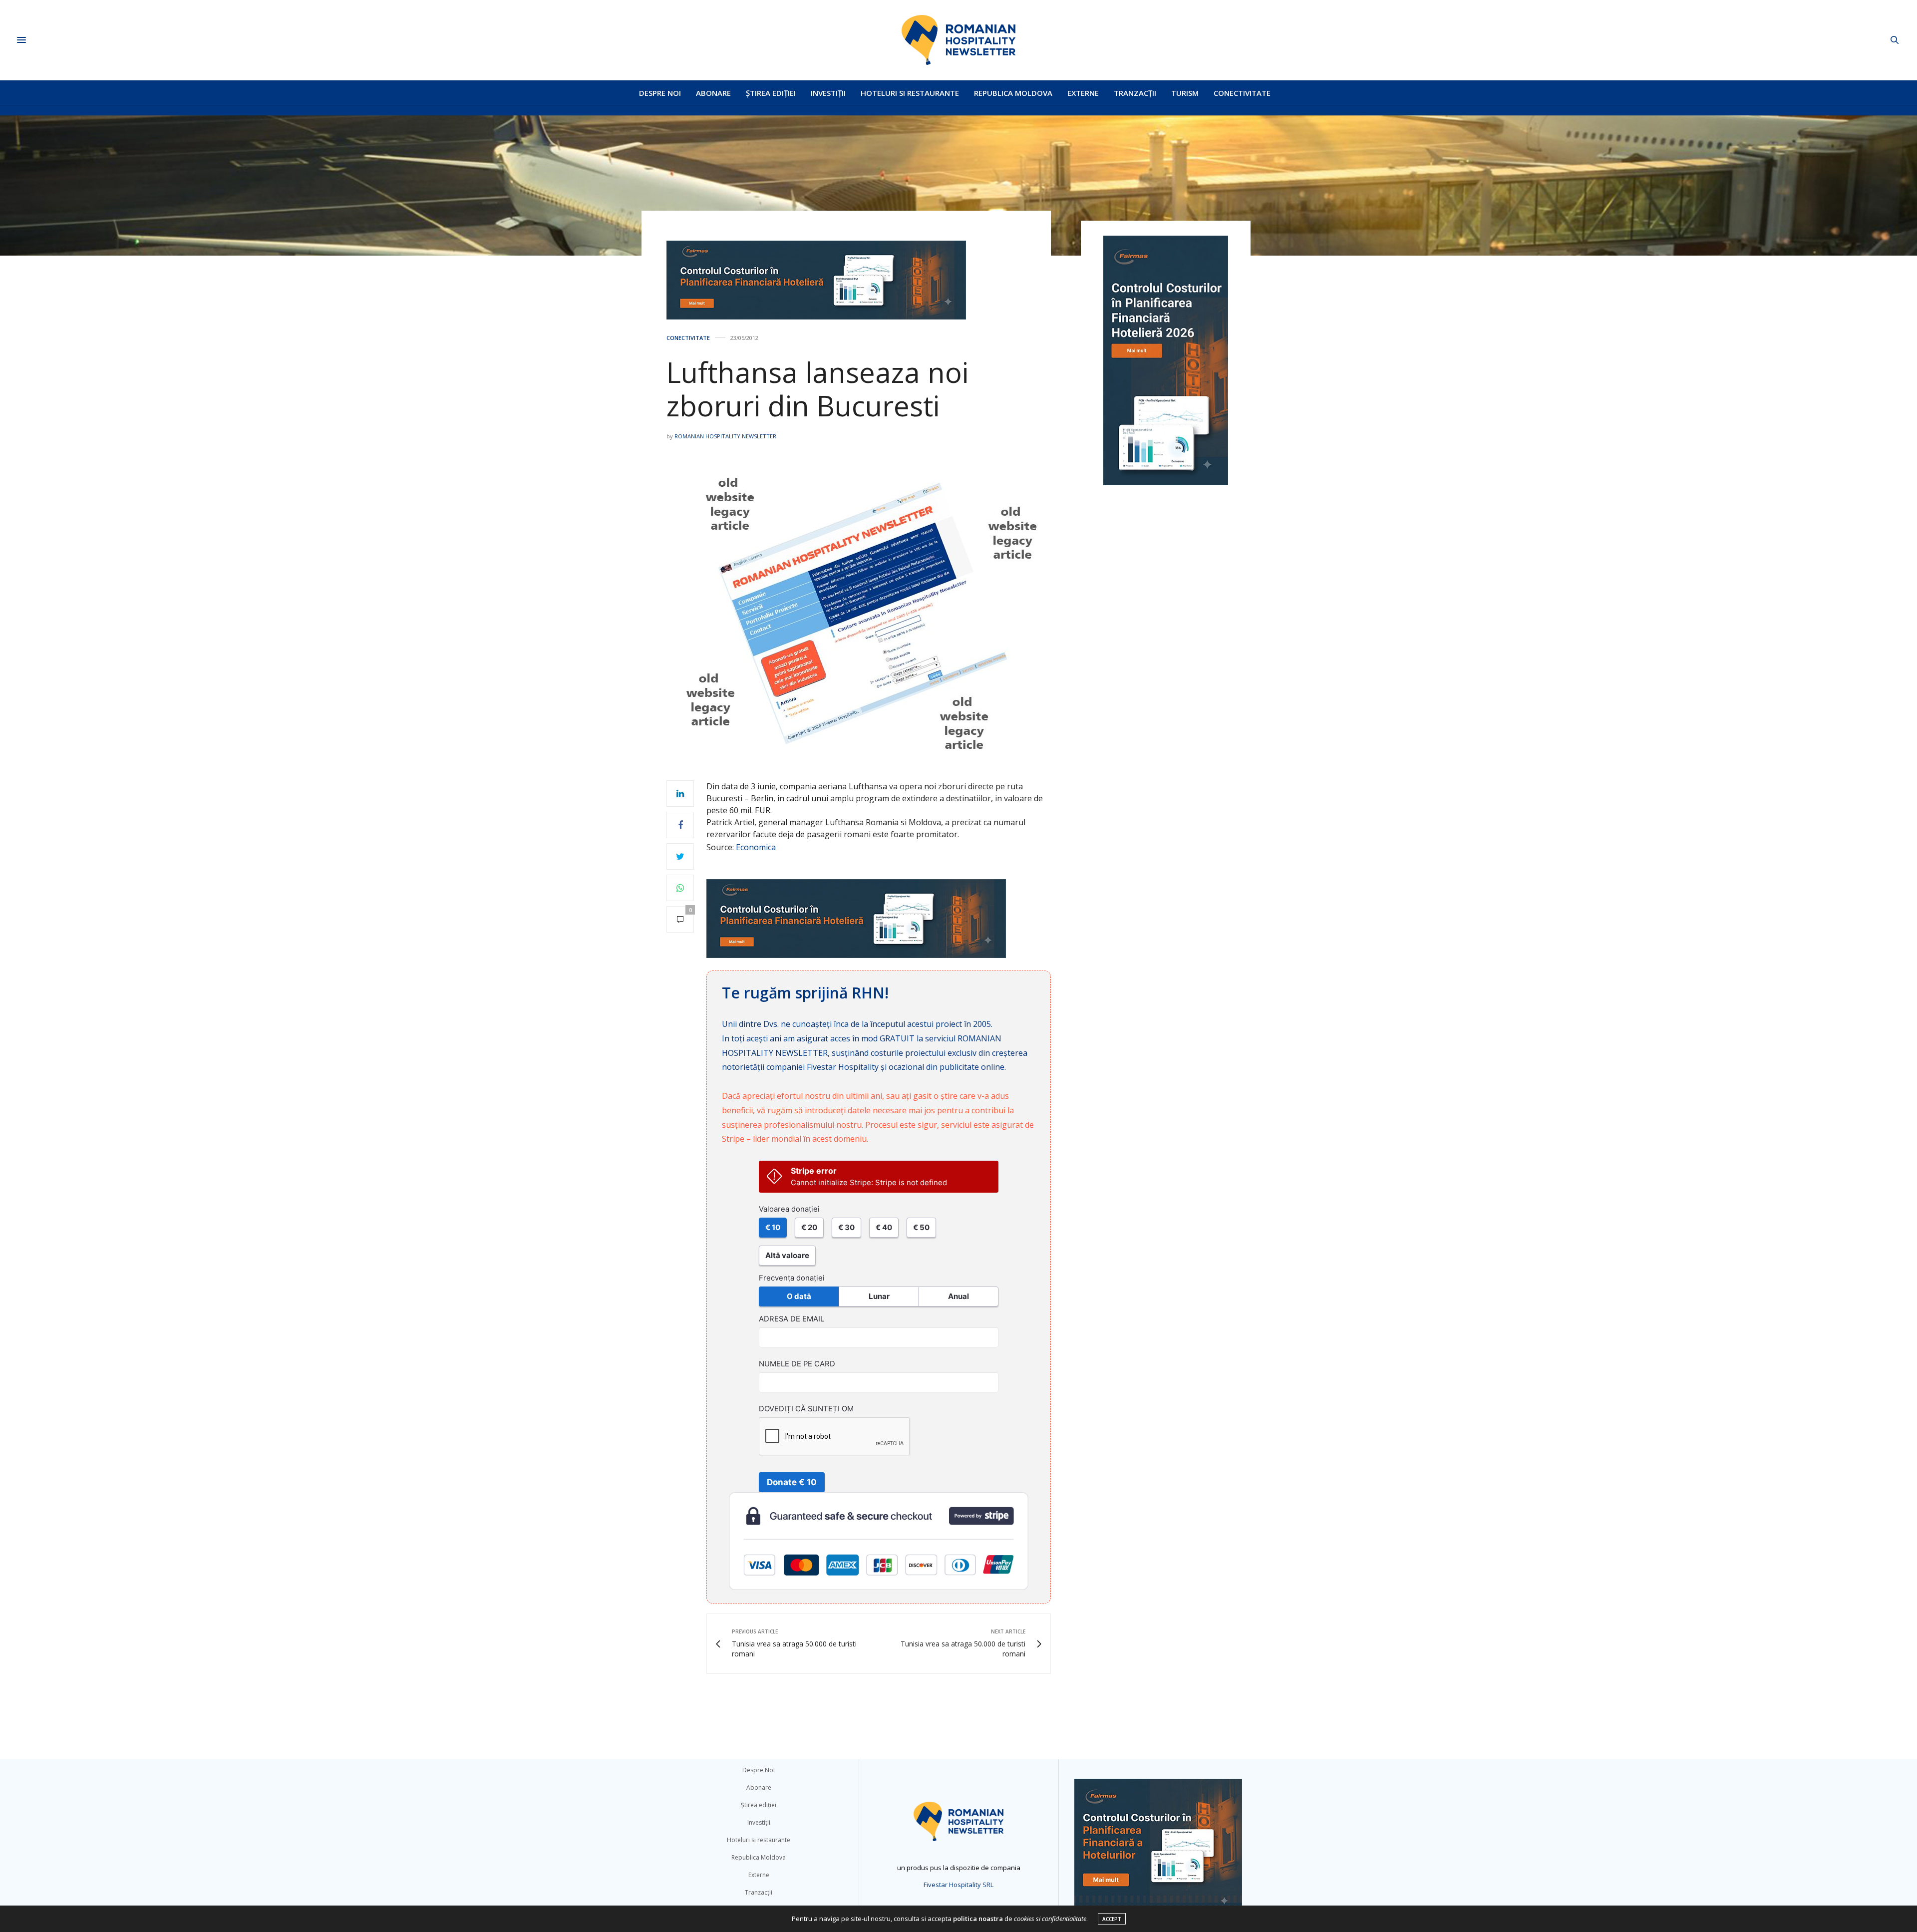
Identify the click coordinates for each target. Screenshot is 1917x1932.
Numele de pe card (797, 1364)
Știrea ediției (771, 93)
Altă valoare (787, 1255)
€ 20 (809, 1227)
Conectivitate (1242, 93)
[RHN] (958, 40)
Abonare (713, 93)
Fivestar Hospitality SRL (958, 1885)
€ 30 (846, 1227)
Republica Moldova (1013, 93)
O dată (799, 1296)
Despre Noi (660, 93)
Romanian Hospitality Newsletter (725, 436)
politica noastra (978, 1919)
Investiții (828, 93)
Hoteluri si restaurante (910, 93)
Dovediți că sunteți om (806, 1409)
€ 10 (773, 1227)
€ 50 (921, 1227)
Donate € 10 (792, 1482)
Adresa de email (792, 1319)
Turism (1185, 93)
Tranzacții (1135, 93)
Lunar (879, 1296)
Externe (1083, 93)
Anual (958, 1296)
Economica (756, 847)
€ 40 (884, 1227)
